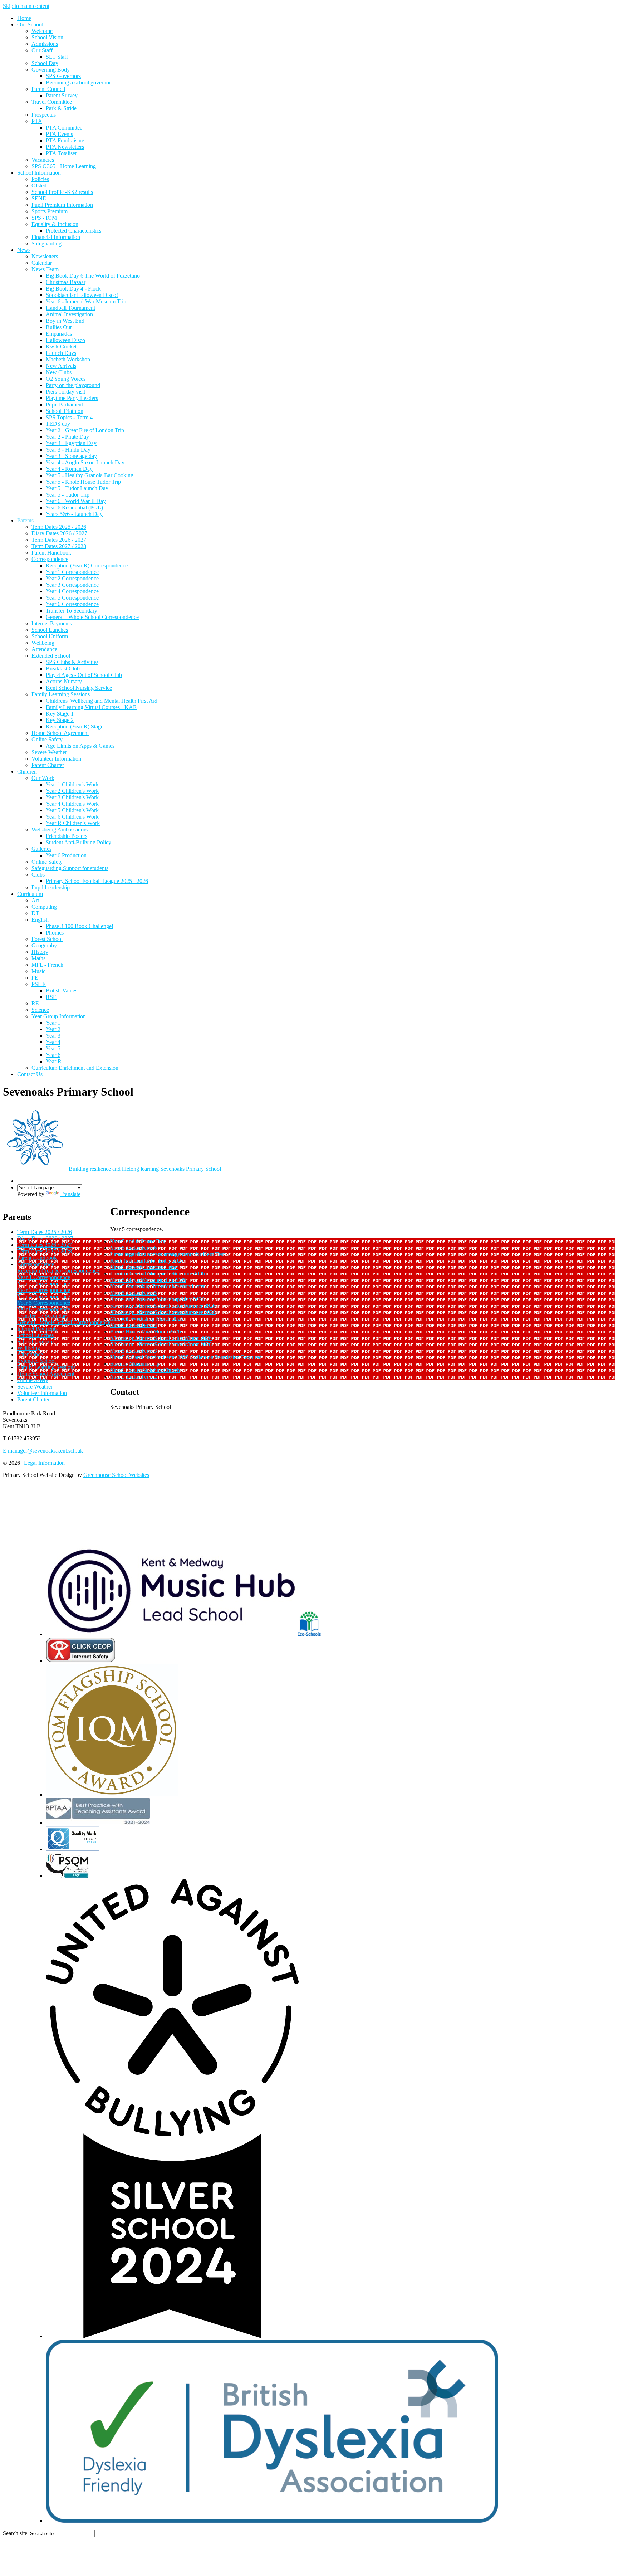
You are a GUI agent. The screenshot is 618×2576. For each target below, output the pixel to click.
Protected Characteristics (73, 231)
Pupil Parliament (64, 404)
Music (38, 971)
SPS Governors (63, 76)
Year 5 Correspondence (72, 598)
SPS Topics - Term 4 (69, 417)
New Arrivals (61, 366)
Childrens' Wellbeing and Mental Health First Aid (102, 701)
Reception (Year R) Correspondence (87, 565)
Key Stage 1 (60, 714)
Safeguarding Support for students (70, 868)
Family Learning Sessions (61, 694)
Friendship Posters (67, 836)
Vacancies (43, 160)
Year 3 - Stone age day (71, 456)
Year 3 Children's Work (72, 797)
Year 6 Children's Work (72, 817)
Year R (54, 1061)
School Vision (47, 37)
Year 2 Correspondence (72, 578)
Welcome (42, 31)
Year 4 (53, 1042)
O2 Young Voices (66, 379)
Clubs (38, 875)
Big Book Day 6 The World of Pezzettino (93, 276)
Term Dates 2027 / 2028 (59, 546)
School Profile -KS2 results (62, 192)
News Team (45, 269)
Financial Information (56, 237)
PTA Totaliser (61, 153)
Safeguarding (46, 243)
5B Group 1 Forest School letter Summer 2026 (163, 1312)
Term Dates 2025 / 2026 (59, 527)
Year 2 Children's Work (72, 791)
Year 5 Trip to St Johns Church (145, 1370)
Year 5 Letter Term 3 (134, 1351)
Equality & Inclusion (55, 224)
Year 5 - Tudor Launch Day (77, 488)
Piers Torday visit (65, 392)
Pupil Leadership (51, 887)
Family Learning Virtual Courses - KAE (91, 707)
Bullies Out (59, 327)
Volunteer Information (56, 759)
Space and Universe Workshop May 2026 (157, 1299)
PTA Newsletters (65, 147)
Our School (30, 25)
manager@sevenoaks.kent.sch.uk (43, 1451)
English (40, 920)
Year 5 (53, 1048)
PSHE (39, 984)
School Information (39, 173)
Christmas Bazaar (66, 282)
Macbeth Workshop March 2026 (147, 1319)
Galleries (41, 849)
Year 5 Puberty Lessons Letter (144, 1267)
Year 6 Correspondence (72, 604)
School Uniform (50, 636)
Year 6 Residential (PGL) (74, 508)
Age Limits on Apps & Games (80, 746)
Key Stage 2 (60, 720)
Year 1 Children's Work (72, 784)
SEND (39, 198)
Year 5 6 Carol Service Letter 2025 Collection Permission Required (186, 1357)
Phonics (55, 933)
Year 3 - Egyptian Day (71, 443)
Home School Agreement (60, 733)
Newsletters (45, 256)
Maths (38, 958)
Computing (44, 907)
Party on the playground (73, 385)
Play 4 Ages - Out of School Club (84, 675)
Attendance (44, 649)
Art (35, 900)
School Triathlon (65, 411)
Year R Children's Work (73, 823)
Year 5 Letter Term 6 (134, 1248)
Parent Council (48, 89)
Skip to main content (26, 6)
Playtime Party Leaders (72, 398)
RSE (51, 997)
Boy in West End (65, 321)
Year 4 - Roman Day (69, 469)
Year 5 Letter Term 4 (134, 1325)
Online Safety (47, 739)
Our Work (43, 778)
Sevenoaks (145, 1169)
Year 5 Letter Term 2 (134, 1377)
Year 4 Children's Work (72, 804)
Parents (25, 520)
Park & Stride (61, 108)
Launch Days (61, 353)
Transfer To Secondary (72, 611)
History (40, 952)
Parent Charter (48, 765)
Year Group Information (59, 1016)
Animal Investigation (69, 314)
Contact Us (30, 1074)
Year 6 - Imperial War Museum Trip (86, 301)
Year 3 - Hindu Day (68, 450)
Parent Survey (62, 95)
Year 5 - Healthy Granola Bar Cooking (90, 475)
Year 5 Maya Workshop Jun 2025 (148, 1280)
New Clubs (59, 372)
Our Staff (42, 50)
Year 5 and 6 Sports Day (138, 1241)
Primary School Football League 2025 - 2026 (97, 881)
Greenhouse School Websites (116, 1475)
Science (40, 1010)
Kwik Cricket (61, 347)
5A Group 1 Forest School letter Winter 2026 (161, 1344)
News (24, 250)
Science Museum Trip (135, 1364)
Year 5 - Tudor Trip (68, 495)
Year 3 (53, 1036)
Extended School (51, 656)
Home (24, 18)
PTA (37, 121)
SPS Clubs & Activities (72, 662)
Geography (44, 945)
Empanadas (59, 334)
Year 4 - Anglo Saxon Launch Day (85, 462)
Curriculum (30, 894)
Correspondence (50, 559)
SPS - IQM (44, 218)
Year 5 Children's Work (72, 810)
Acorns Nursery (64, 681)
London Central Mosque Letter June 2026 (158, 1274)
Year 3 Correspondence (72, 585)
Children (27, 772)
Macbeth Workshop (68, 359)
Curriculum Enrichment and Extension (75, 1068)
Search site (15, 2533)
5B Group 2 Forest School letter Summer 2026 (163, 1306)
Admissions (45, 44)
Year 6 (53, 1055)
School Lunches (50, 630)
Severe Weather (49, 752)
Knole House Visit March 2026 (146, 1331)
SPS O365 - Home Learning (64, 166)
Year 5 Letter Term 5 (134, 1293)
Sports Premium (50, 211)
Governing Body (51, 70)
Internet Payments (52, 623)
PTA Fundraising (65, 140)
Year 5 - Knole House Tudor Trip (83, 482)
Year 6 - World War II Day (76, 501)
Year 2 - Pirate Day (67, 437)
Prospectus (44, 115)
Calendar (42, 263)
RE (35, 1003)
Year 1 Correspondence (72, 572)
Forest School (47, 939)
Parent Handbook (51, 553)
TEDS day (58, 424)
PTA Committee (64, 128)
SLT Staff (57, 57)
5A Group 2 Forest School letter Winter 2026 (161, 1338)
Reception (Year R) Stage (75, 726)
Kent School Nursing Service (79, 688)
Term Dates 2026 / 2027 (59, 540)
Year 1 (53, 1023)
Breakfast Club (63, 669)
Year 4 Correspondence (72, 591)
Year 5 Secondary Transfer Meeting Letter (158, 1286)
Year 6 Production (66, 855)
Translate (70, 1194)
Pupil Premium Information (62, 205)
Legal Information (44, 1463)
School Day (45, 63)
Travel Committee (52, 102)
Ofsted (39, 186)
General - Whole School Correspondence (92, 617)
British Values (62, 991)
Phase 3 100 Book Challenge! (80, 926)
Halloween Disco (65, 340)
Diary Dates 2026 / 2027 (59, 533)
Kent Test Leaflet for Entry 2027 (147, 1261)
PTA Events (59, 134)
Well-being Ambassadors (60, 830)
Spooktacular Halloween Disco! (82, 295)
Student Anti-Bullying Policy (79, 842)
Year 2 (53, 1029)
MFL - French (47, 965)
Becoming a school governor (78, 82)
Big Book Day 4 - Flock (73, 289)
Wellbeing (43, 643)
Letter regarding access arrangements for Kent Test (167, 1254)
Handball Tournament (70, 308)
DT (35, 913)
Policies (40, 179)
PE (35, 978)
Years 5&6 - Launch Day (74, 514)
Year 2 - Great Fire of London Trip (85, 430)
